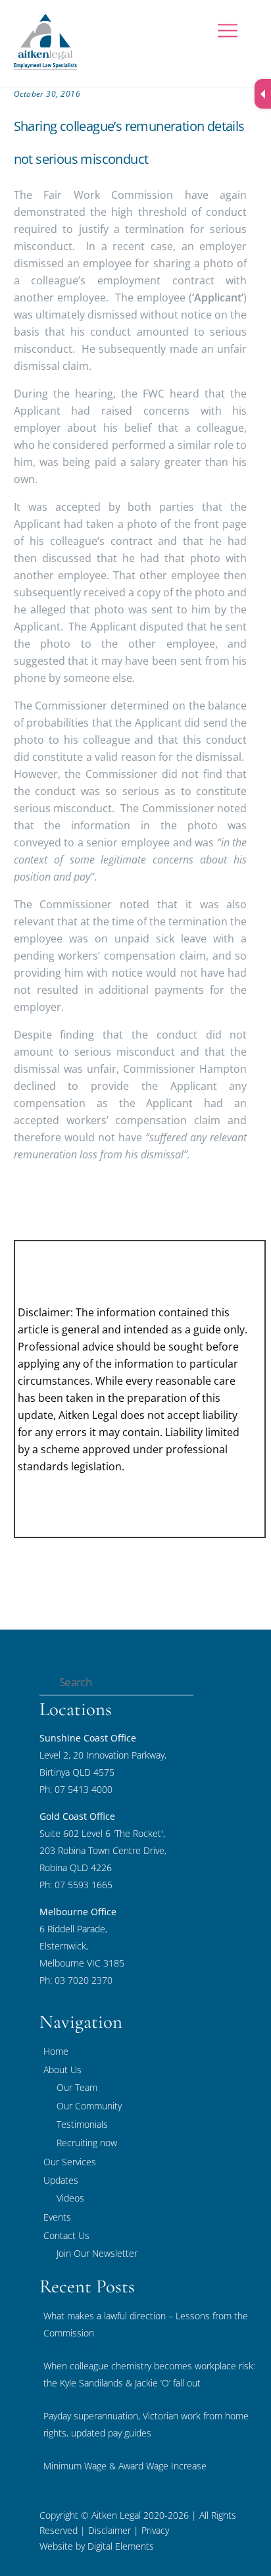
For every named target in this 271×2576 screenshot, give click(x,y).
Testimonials (82, 2124)
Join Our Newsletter (97, 2253)
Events (57, 2217)
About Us (62, 2070)
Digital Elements (121, 2546)
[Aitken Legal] (45, 64)
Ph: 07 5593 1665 (76, 1885)
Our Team (77, 2087)
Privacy (154, 2530)
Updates (61, 2180)
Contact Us (66, 2235)
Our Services (70, 2162)
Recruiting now (87, 2143)
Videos (70, 2198)
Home (56, 2051)
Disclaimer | (113, 2530)
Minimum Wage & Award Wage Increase (125, 2466)
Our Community (89, 2106)
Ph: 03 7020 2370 (76, 1980)
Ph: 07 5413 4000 (76, 1789)
